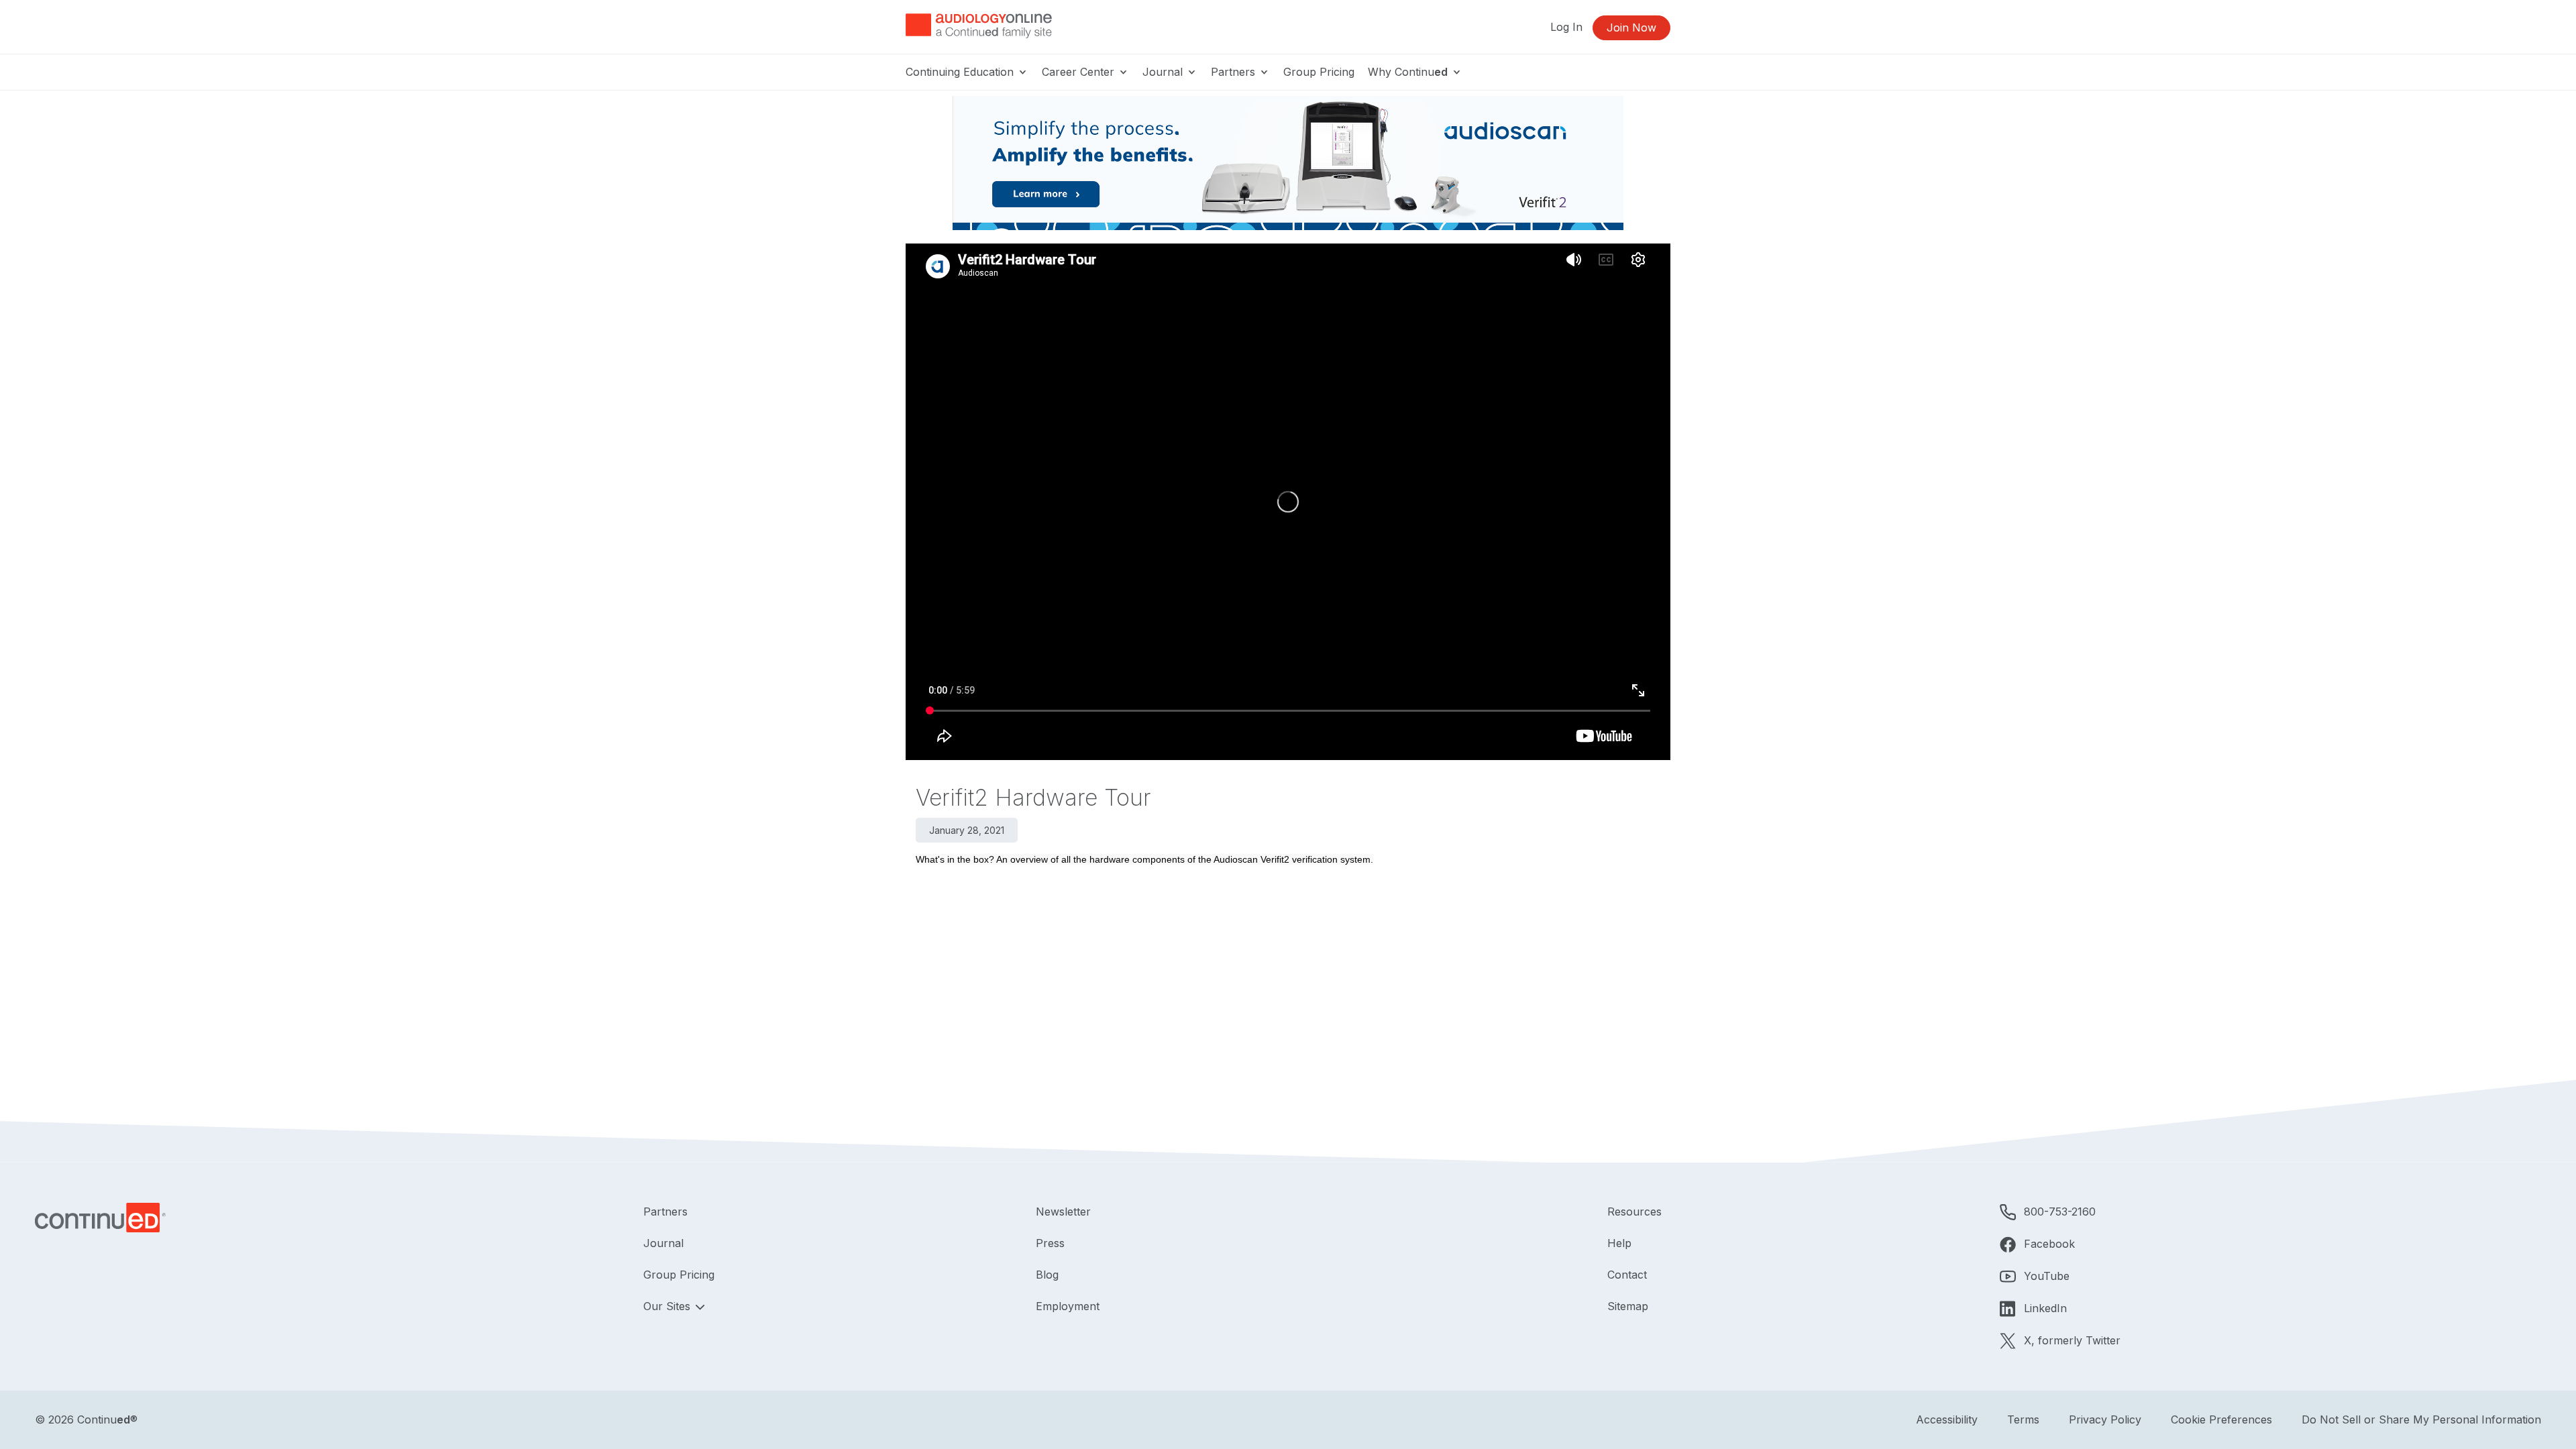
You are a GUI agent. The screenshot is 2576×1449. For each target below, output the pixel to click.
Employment (1068, 1306)
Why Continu (1408, 72)
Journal (1164, 72)
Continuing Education (961, 72)
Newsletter (1063, 1212)
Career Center (1080, 72)
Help (1619, 1243)
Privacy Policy (2105, 1419)
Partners (1235, 72)
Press (1050, 1243)
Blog (1047, 1275)
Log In (1566, 27)
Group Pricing (1319, 72)
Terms (2023, 1419)
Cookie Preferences (2221, 1419)
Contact (1627, 1275)
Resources (1634, 1212)
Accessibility (1947, 1419)
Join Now (1631, 28)
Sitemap (1628, 1306)
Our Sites (668, 1306)
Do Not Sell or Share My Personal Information (2421, 1419)
